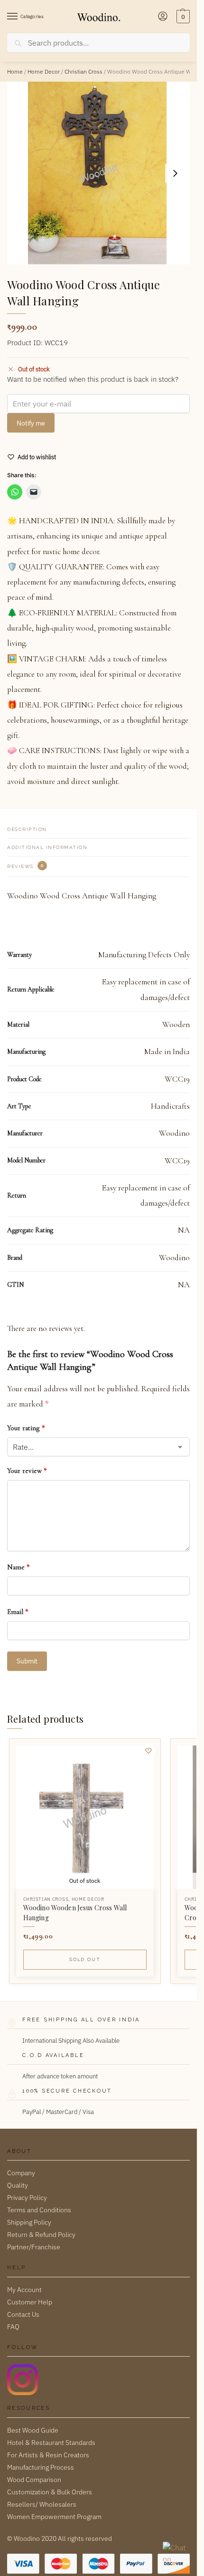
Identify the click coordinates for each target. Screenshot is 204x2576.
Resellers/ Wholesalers (42, 2504)
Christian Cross (83, 71)
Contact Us (23, 2314)
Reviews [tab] (25, 866)
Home (15, 71)
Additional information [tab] (47, 847)
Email (18, 1612)
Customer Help (30, 2302)
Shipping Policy (29, 2222)
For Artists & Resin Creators (48, 2455)
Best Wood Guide (33, 2430)
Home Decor (44, 71)
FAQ (13, 2327)
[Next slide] (175, 173)
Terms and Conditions (39, 2210)
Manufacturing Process (41, 2467)
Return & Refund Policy (41, 2235)
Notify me (31, 423)
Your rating (26, 1428)
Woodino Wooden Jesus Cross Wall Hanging (75, 1913)
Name (19, 1567)
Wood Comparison (34, 2480)
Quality (18, 2185)
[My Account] (163, 17)
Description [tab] (27, 829)
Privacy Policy (27, 2198)
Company (21, 2173)
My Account (24, 2290)
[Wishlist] (148, 1751)
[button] (182, 17)
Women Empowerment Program (54, 2517)
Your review (27, 1471)
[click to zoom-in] (98, 173)
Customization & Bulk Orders (50, 2492)
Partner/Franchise (34, 2247)
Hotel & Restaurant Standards (51, 2443)
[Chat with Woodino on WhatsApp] (175, 2554)
